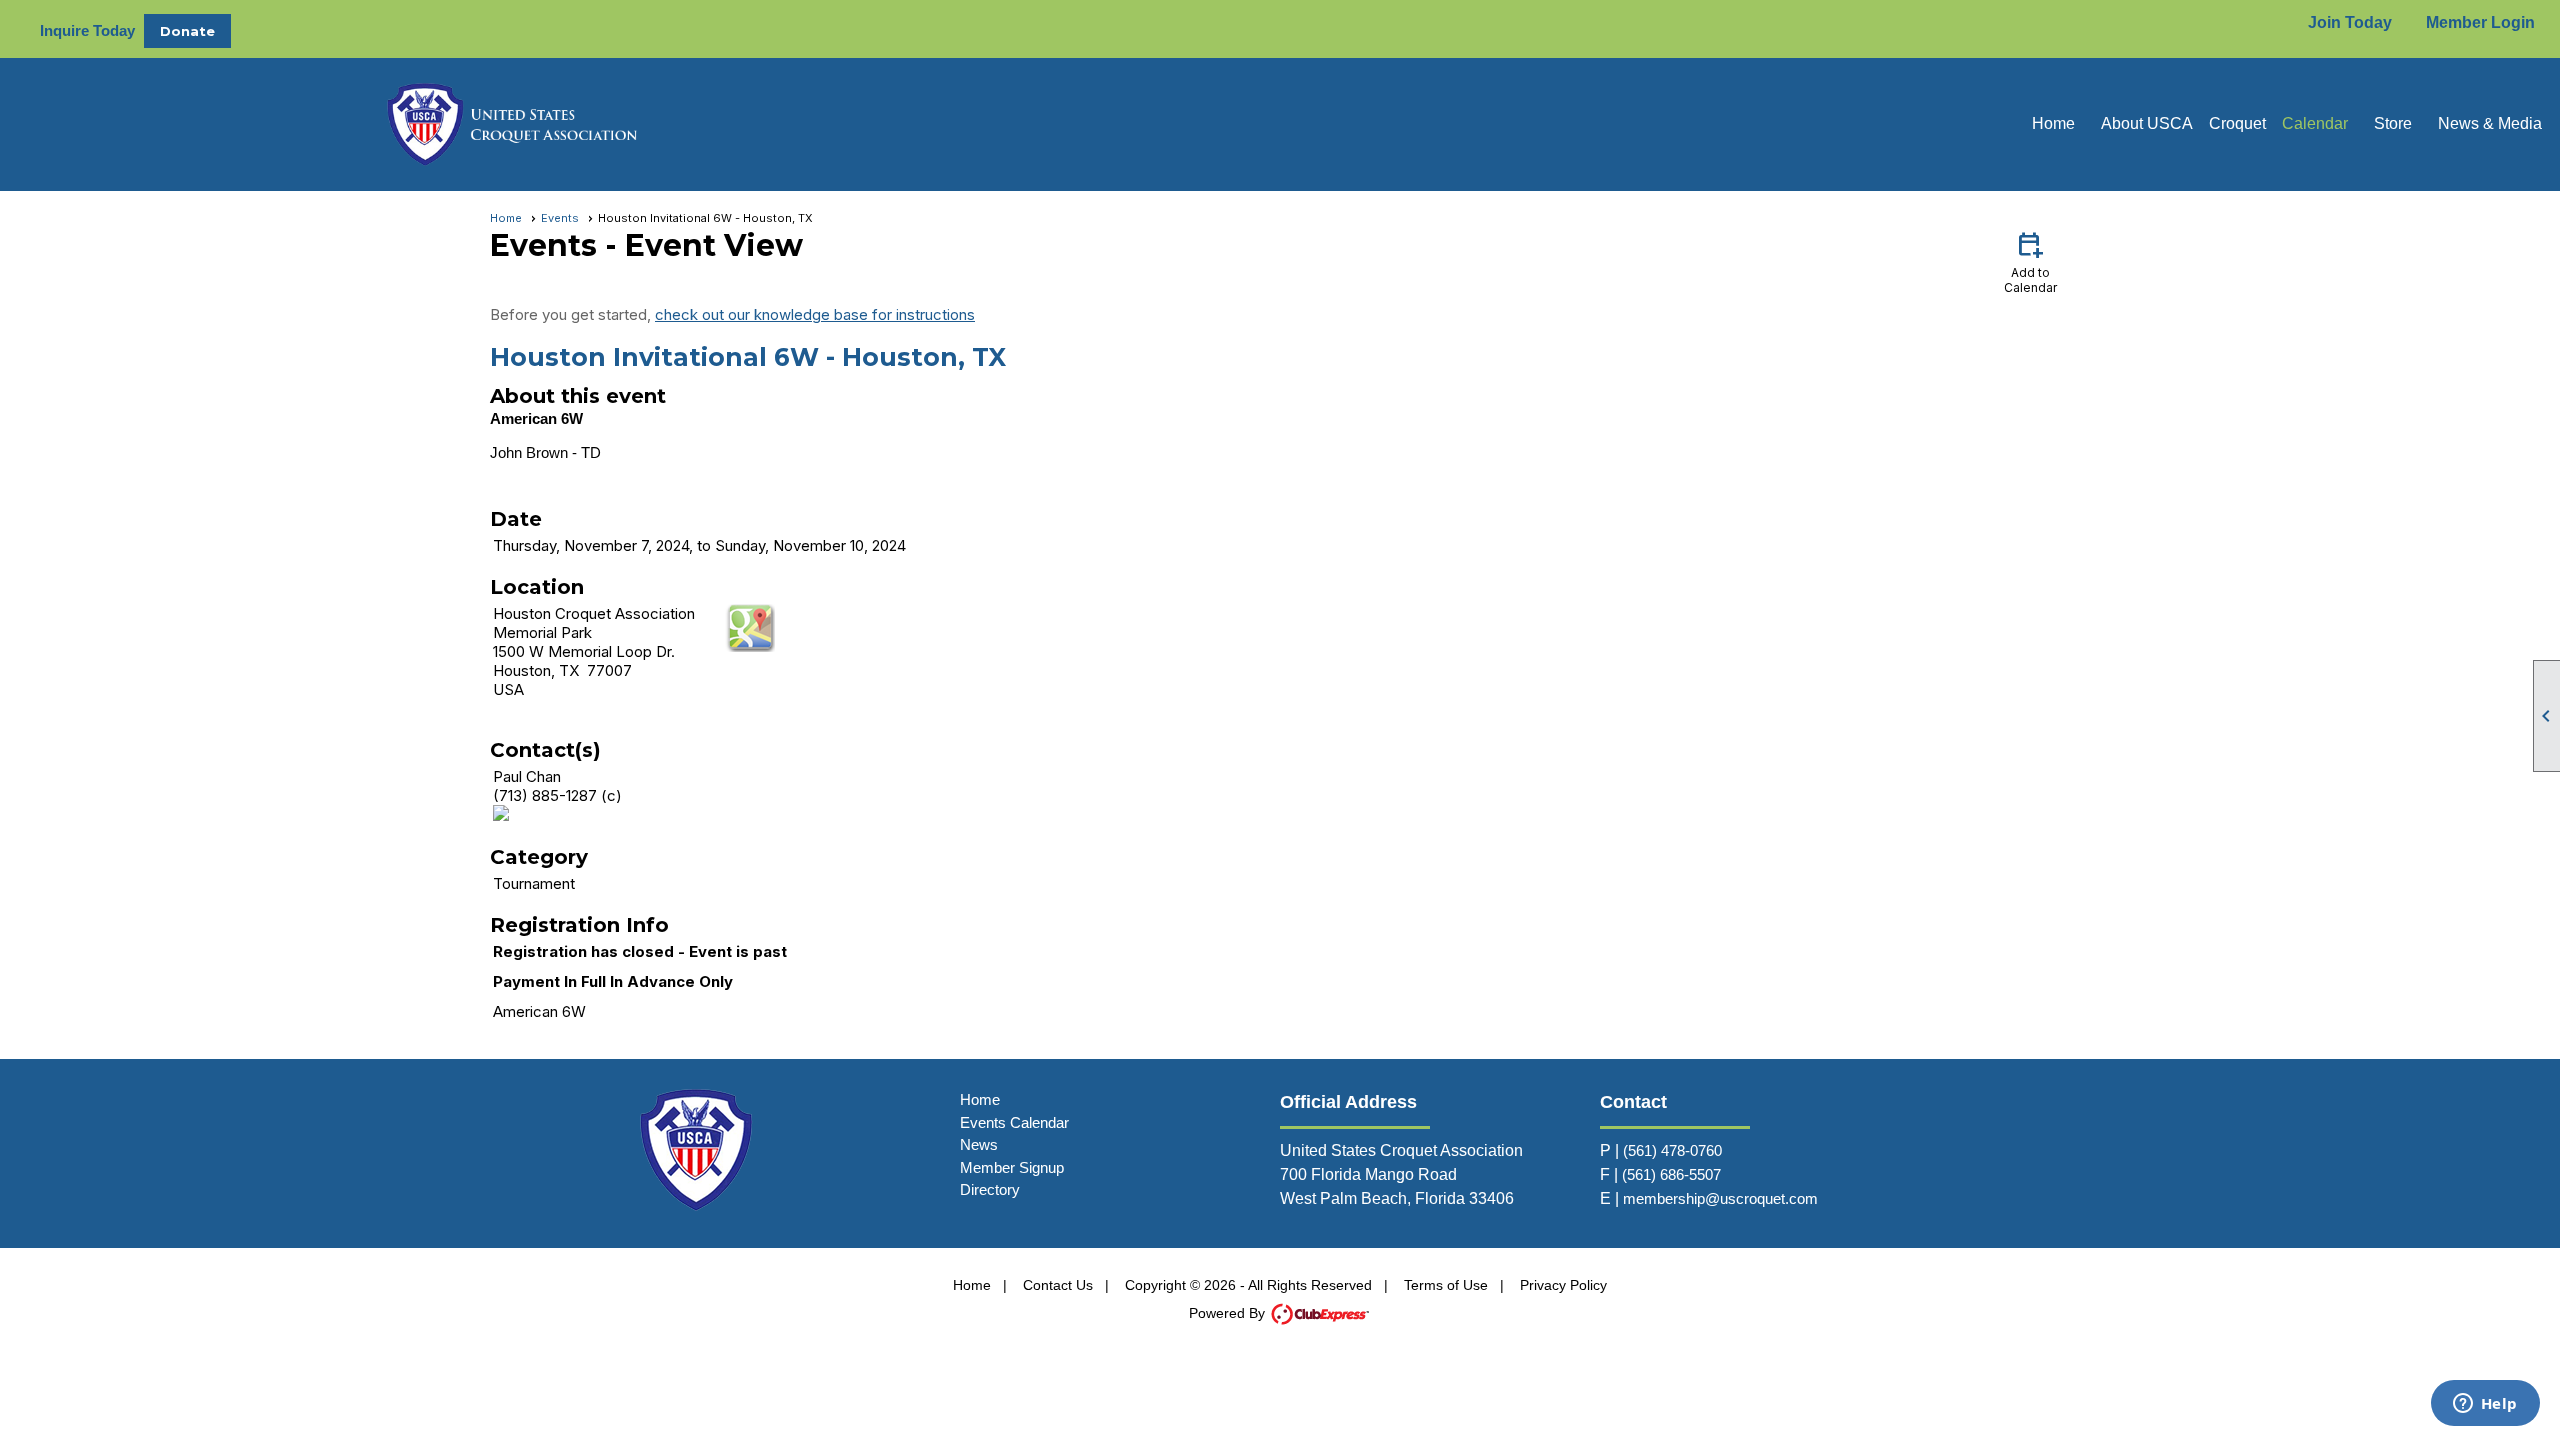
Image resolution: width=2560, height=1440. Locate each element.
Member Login (2480, 22)
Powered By (1229, 1313)
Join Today (2350, 22)
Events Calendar (1014, 1122)
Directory (990, 1189)
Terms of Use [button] (1446, 1285)
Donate (187, 31)
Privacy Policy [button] (1563, 1285)
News (979, 1144)
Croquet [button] (2237, 123)
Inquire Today (87, 30)
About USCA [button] (2147, 123)
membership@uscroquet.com (1720, 1198)
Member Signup (1012, 1167)
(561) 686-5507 (1671, 1174)
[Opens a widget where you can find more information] (2485, 1405)
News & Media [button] (2490, 123)
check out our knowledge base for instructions (815, 314)
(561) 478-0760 (1672, 1150)
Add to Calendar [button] (2030, 261)
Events (560, 218)
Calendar (2315, 123)
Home (2053, 123)
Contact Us (1058, 1285)
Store (2393, 123)
